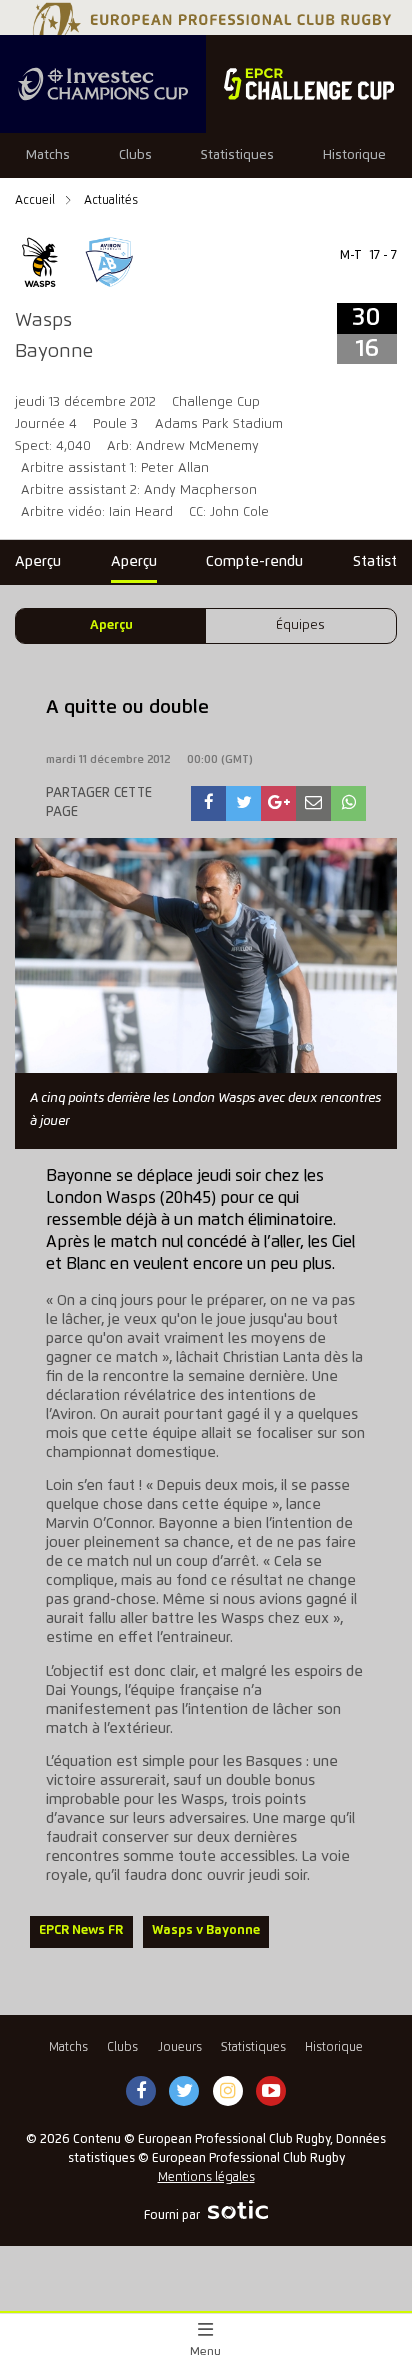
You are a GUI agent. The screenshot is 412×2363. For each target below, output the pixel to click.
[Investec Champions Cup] (103, 84)
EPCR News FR (81, 1930)
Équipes (300, 625)
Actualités (111, 200)
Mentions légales (206, 2177)
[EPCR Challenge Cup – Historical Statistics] (309, 84)
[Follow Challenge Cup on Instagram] (228, 2092)
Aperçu (111, 625)
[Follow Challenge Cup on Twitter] (184, 2092)
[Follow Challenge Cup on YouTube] (271, 2092)
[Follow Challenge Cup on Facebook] (141, 2092)
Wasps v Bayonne (206, 1930)
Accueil (36, 200)
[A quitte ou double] (209, 803)
